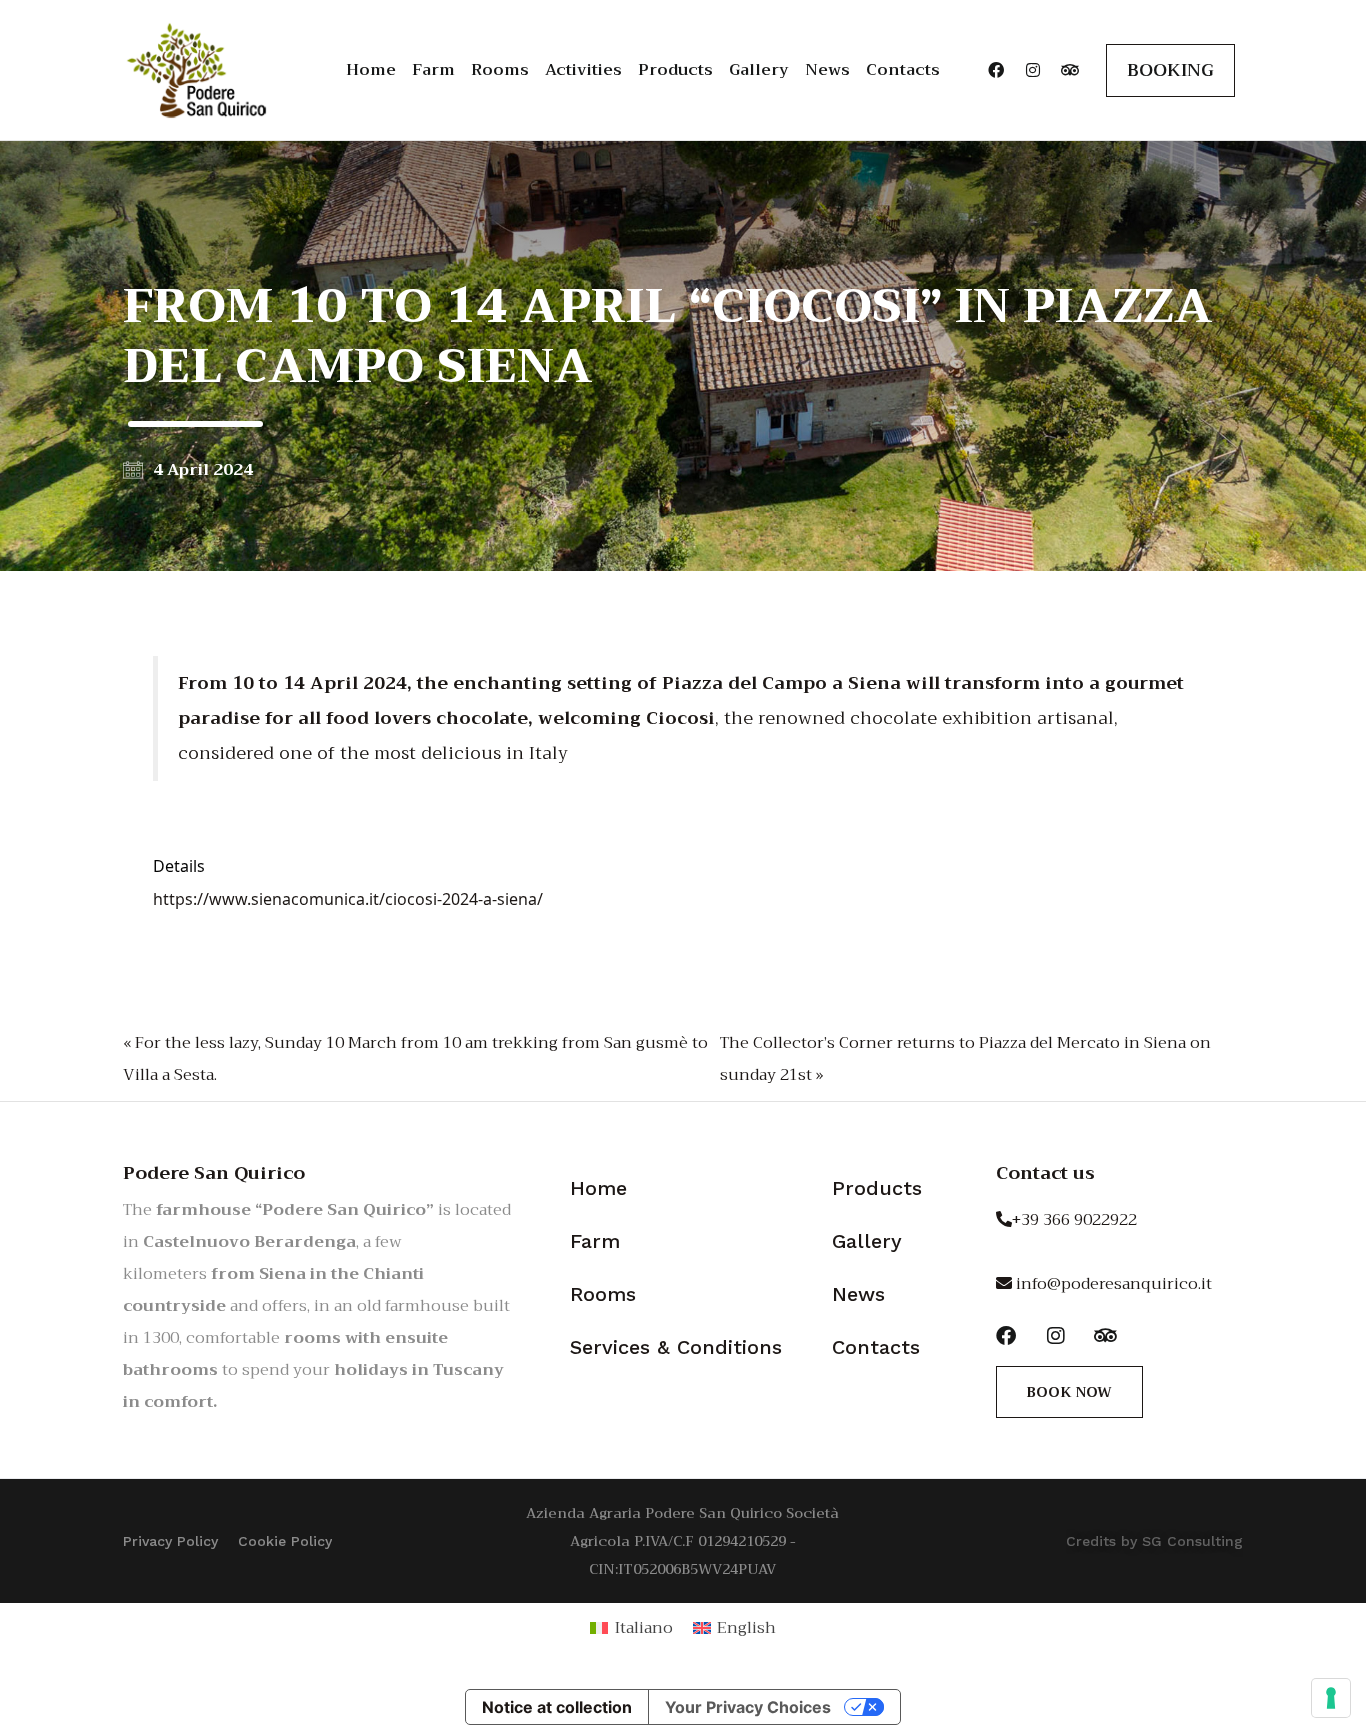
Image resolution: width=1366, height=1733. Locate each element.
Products (675, 70)
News (827, 70)
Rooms (500, 70)
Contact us (1045, 1173)
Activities (583, 70)
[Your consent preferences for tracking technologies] (1331, 1698)
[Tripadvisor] (1070, 70)
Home (371, 70)
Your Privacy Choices (748, 1707)
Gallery (759, 70)
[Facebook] (996, 70)
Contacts (903, 70)
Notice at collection (557, 1707)
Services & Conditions (676, 1347)
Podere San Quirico (214, 1173)
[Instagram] (1033, 70)
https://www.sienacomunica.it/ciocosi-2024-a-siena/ (348, 899)
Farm (433, 70)
